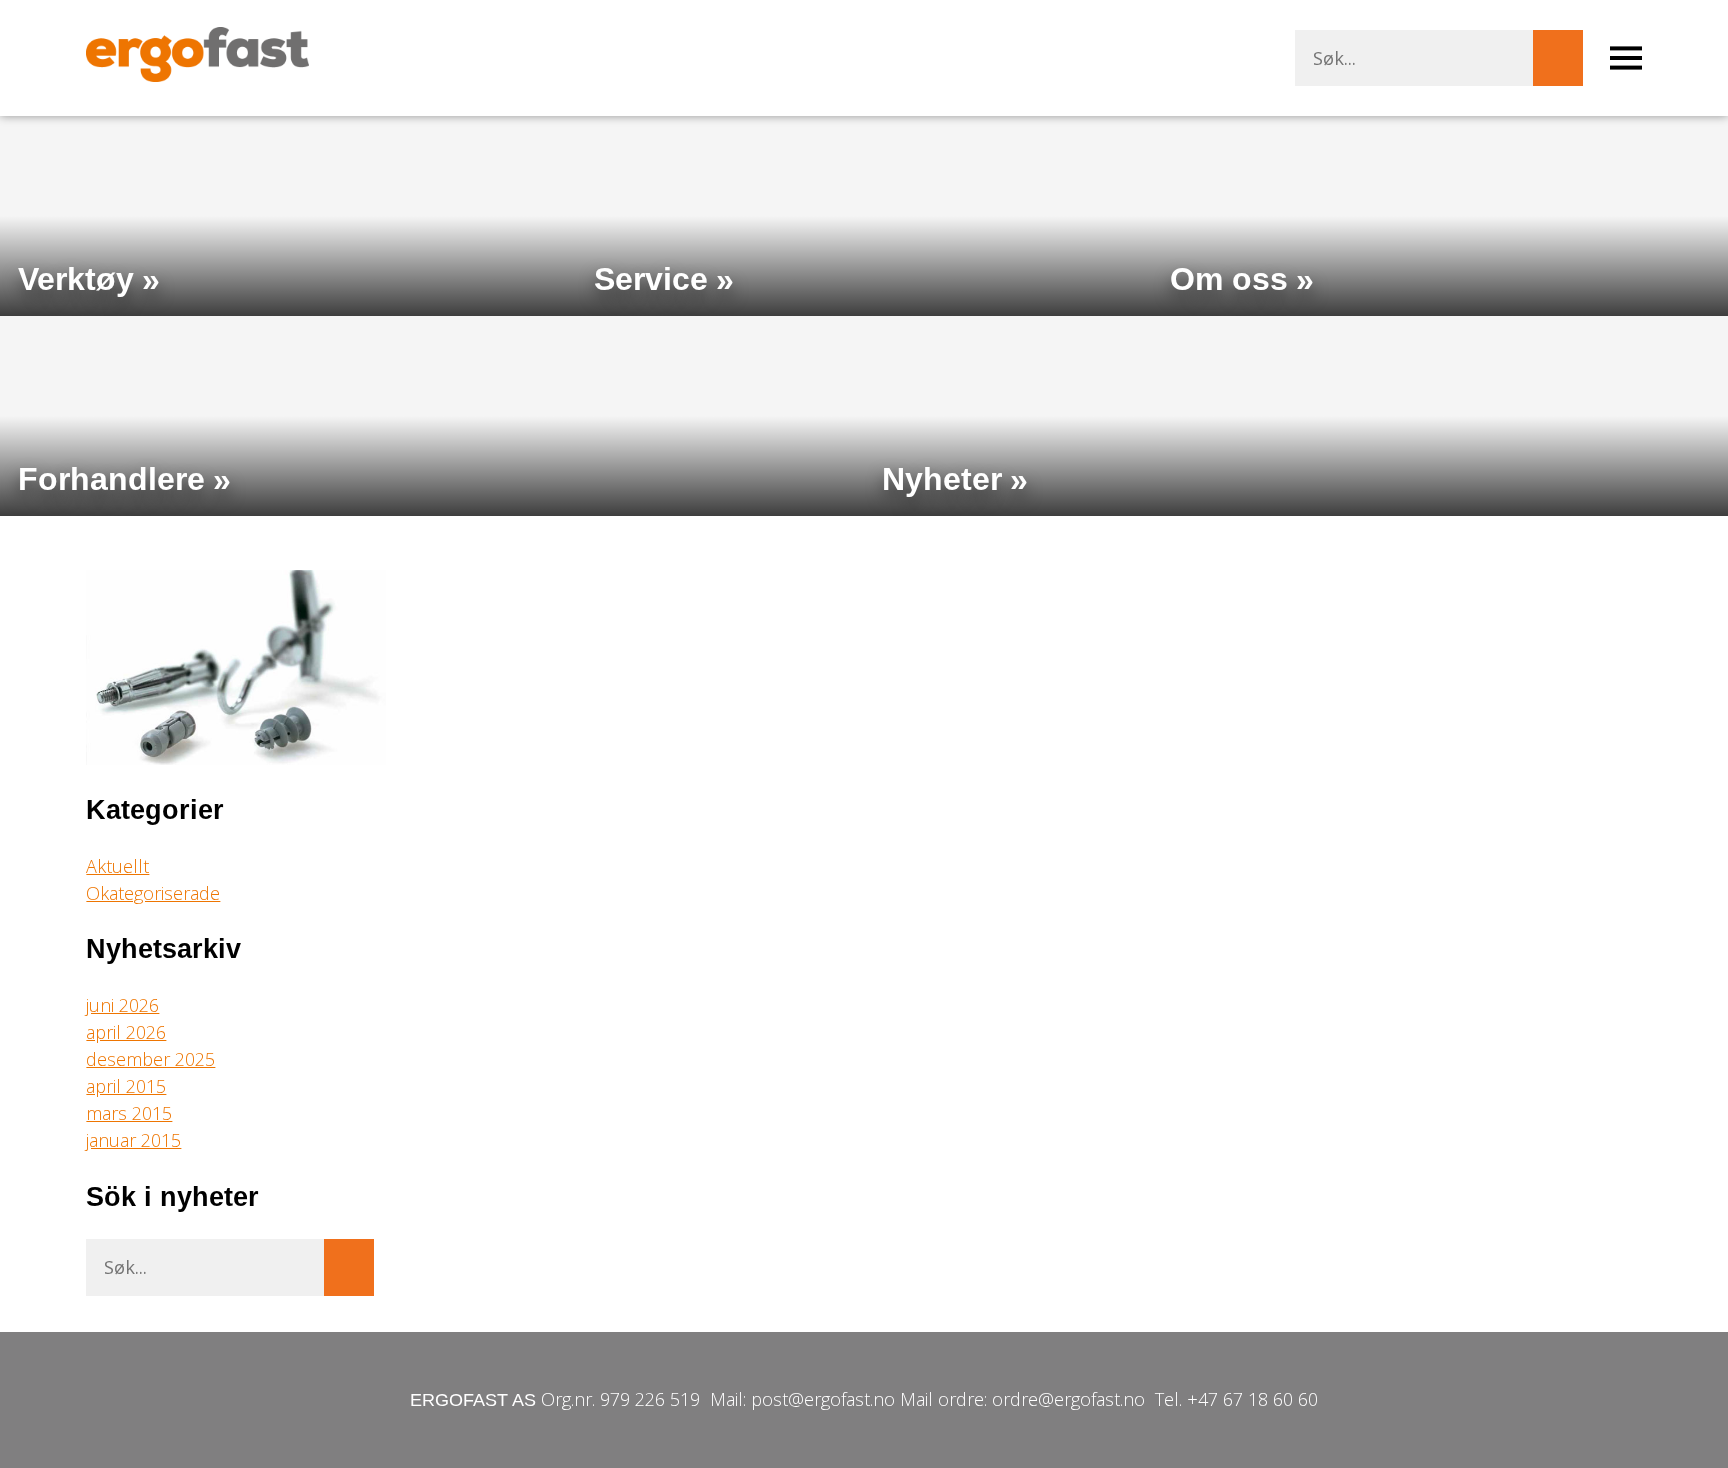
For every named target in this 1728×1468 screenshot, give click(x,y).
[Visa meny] (1626, 58)
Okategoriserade (153, 893)
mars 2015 (129, 1113)
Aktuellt (117, 866)
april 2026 (126, 1032)
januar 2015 (133, 1140)
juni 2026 (122, 1005)
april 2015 (126, 1086)
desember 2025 (150, 1059)
